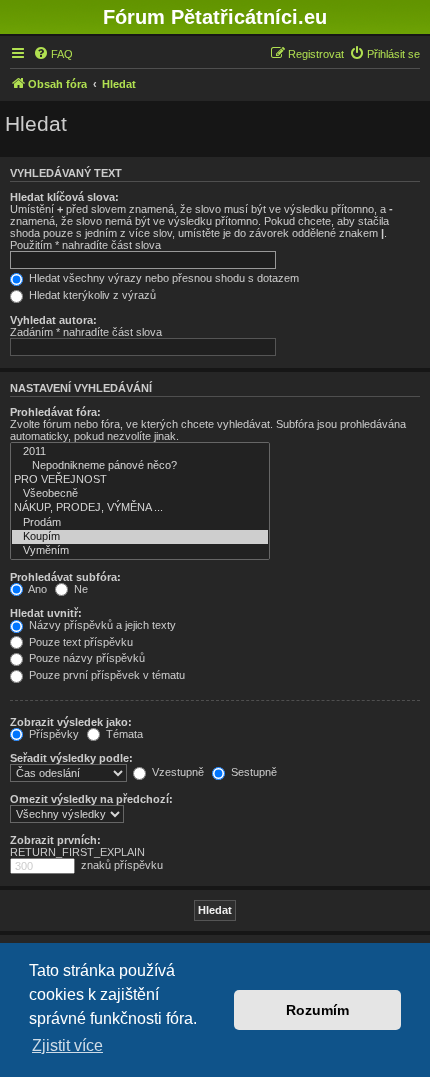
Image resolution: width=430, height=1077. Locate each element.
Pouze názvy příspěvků (85, 658)
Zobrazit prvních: (55, 840)
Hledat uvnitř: (46, 613)
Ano (36, 589)
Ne (79, 589)
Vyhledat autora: (53, 320)
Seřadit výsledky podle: (71, 758)
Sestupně (252, 772)
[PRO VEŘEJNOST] (140, 480)
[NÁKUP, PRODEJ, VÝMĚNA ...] (140, 508)
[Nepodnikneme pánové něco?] (140, 466)
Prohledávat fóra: (55, 412)
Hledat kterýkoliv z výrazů (91, 295)
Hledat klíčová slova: (64, 197)
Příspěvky (52, 734)
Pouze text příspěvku (79, 642)
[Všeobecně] (140, 494)
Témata (123, 734)
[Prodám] (140, 523)
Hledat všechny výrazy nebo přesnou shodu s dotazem (162, 278)
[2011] (140, 452)
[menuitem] (53, 54)
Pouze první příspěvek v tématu (105, 675)
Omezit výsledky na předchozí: (91, 799)
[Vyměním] (140, 551)
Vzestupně (176, 772)
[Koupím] (140, 537)
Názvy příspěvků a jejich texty (101, 625)
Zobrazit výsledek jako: (71, 722)
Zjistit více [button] (67, 1045)
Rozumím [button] (317, 1010)
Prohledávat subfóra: (65, 577)
